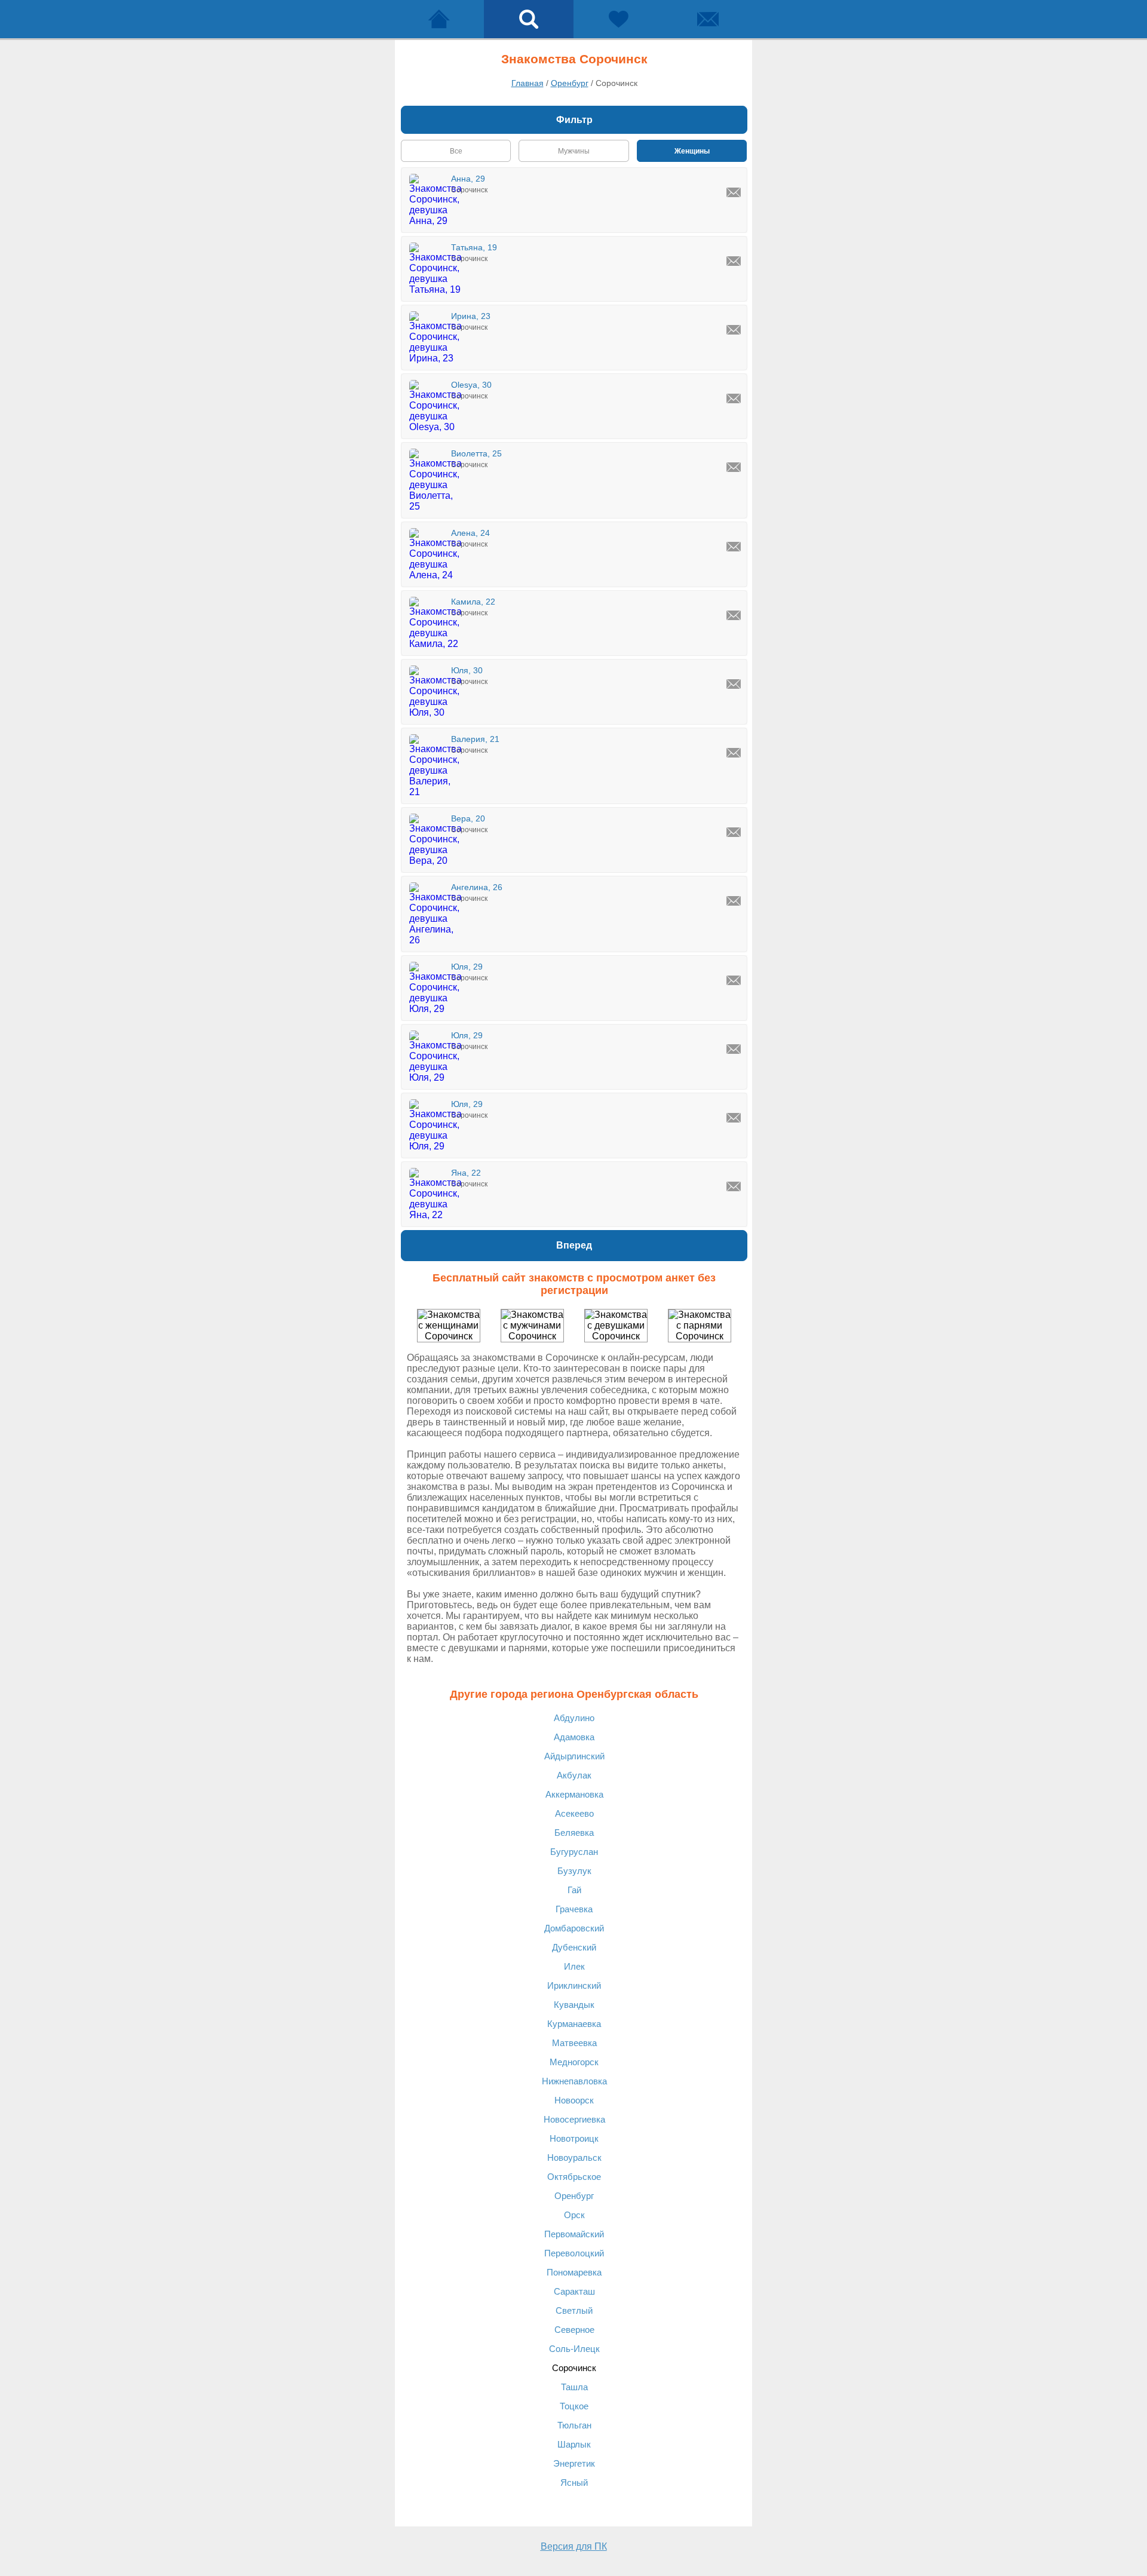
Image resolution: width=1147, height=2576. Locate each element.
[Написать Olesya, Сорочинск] (734, 398)
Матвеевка (574, 2043)
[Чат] (708, 19)
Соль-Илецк (574, 2349)
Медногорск (574, 2062)
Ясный (574, 2483)
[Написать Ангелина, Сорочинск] (734, 901)
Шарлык (574, 2444)
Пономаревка (574, 2272)
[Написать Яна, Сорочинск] (734, 1186)
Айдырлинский (574, 1756)
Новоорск (574, 2100)
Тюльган (574, 2425)
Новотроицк (574, 2138)
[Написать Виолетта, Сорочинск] (734, 467)
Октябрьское (574, 2177)
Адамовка (574, 1737)
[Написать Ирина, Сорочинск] (734, 330)
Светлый (574, 2310)
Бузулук (574, 1871)
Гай (574, 1890)
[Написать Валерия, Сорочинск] (734, 753)
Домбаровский (574, 1928)
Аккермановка (574, 1794)
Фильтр (574, 120)
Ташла (574, 2387)
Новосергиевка (574, 2119)
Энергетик (574, 2463)
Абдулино (574, 1718)
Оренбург (574, 2196)
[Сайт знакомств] (439, 19)
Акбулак (574, 1775)
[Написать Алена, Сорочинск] (734, 547)
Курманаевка (574, 2024)
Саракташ (574, 2291)
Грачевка (574, 1909)
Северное (574, 2330)
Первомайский (574, 2234)
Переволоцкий (574, 2253)
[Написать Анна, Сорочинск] (734, 192)
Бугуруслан (574, 1852)
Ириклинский (574, 1985)
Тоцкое (574, 2406)
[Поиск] (529, 19)
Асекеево (574, 1813)
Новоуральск (574, 2158)
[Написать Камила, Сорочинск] (734, 615)
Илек (574, 1966)
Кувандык (574, 2005)
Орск (574, 2215)
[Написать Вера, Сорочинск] (734, 832)
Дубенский (574, 1947)
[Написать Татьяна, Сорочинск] (734, 261)
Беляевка (574, 1833)
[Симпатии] (618, 19)
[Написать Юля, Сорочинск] (734, 684)
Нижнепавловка (574, 2081)
